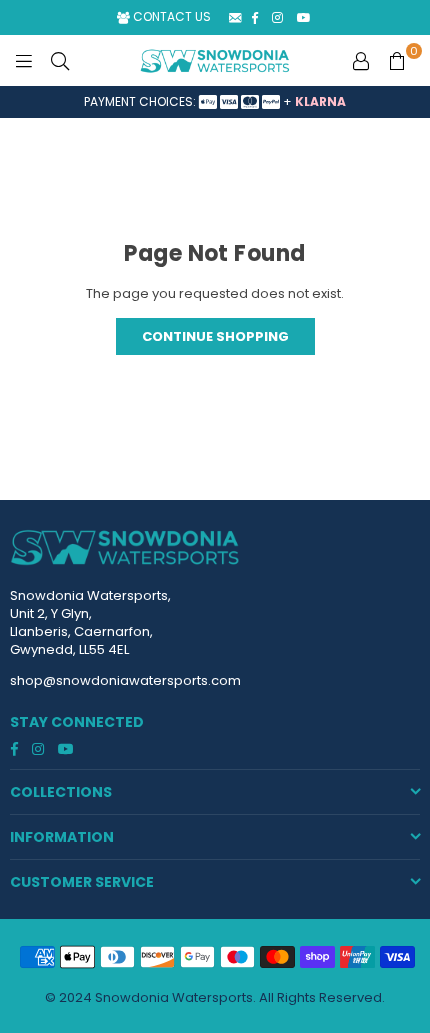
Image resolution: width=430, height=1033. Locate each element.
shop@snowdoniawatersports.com (125, 680)
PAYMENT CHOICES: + (215, 101)
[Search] (60, 61)
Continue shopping (215, 336)
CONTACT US (170, 16)
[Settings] (361, 61)
